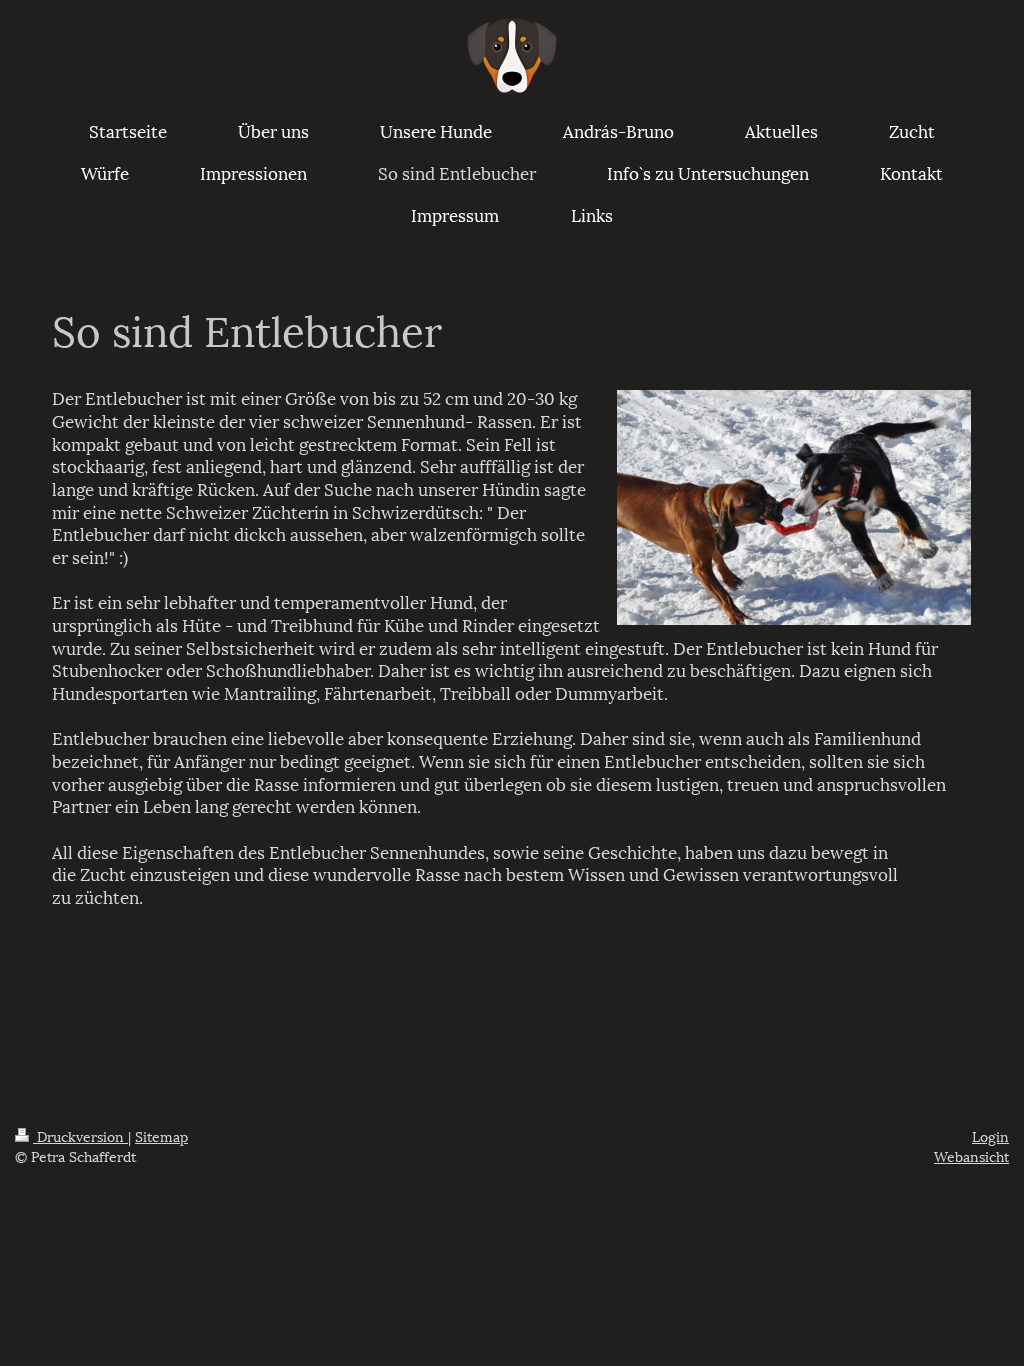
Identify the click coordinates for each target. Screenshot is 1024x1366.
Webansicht (971, 1155)
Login (990, 1135)
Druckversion (80, 1135)
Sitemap (161, 1135)
